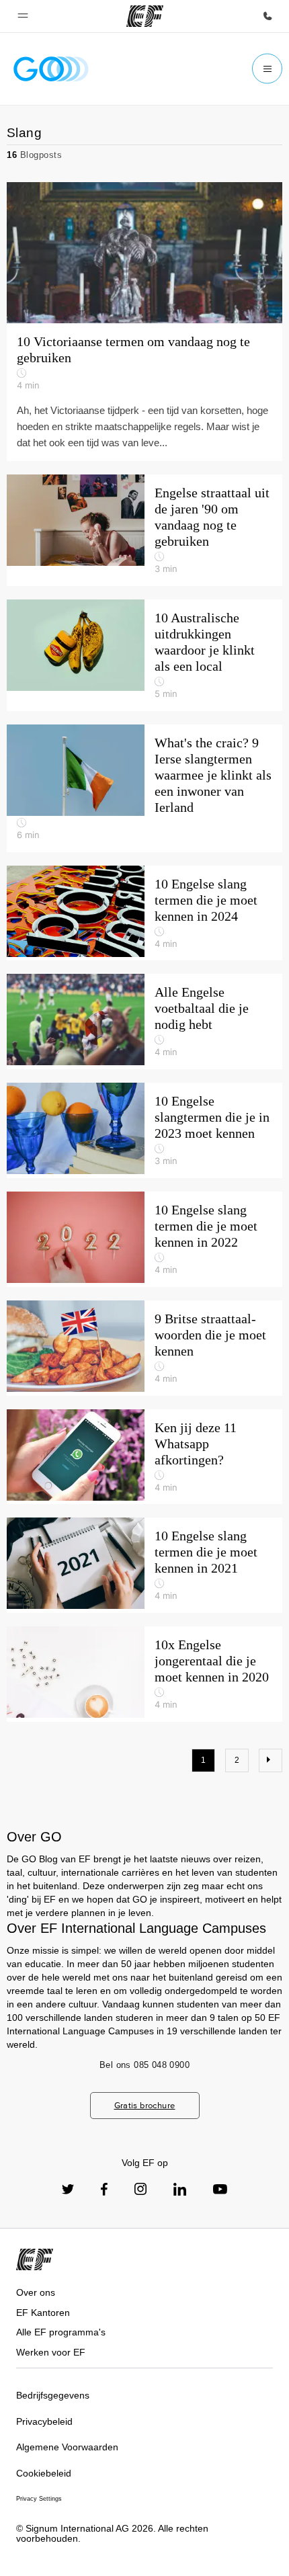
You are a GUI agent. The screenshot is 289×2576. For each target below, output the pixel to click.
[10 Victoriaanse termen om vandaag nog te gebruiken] (144, 253)
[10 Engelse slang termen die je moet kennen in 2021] (144, 1565)
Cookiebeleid (44, 2473)
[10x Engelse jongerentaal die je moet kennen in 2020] (144, 1674)
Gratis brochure (145, 2105)
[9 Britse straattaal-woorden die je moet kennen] (144, 1348)
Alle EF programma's (61, 2332)
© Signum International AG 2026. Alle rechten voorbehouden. (112, 2533)
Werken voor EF (51, 2352)
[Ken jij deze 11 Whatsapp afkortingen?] (144, 1457)
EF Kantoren (43, 2313)
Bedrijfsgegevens (53, 2395)
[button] (23, 16)
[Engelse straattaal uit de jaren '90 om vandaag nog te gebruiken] (144, 530)
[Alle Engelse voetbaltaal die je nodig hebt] (144, 1022)
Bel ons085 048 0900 (144, 2065)
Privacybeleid (44, 2421)
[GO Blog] (51, 69)
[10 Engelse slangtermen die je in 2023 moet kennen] (144, 1130)
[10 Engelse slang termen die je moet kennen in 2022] (144, 1239)
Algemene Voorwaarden (67, 2447)
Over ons (36, 2292)
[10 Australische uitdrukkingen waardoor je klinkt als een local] (144, 655)
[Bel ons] (267, 16)
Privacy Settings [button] (39, 2499)
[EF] (145, 16)
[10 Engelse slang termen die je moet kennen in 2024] (144, 913)
